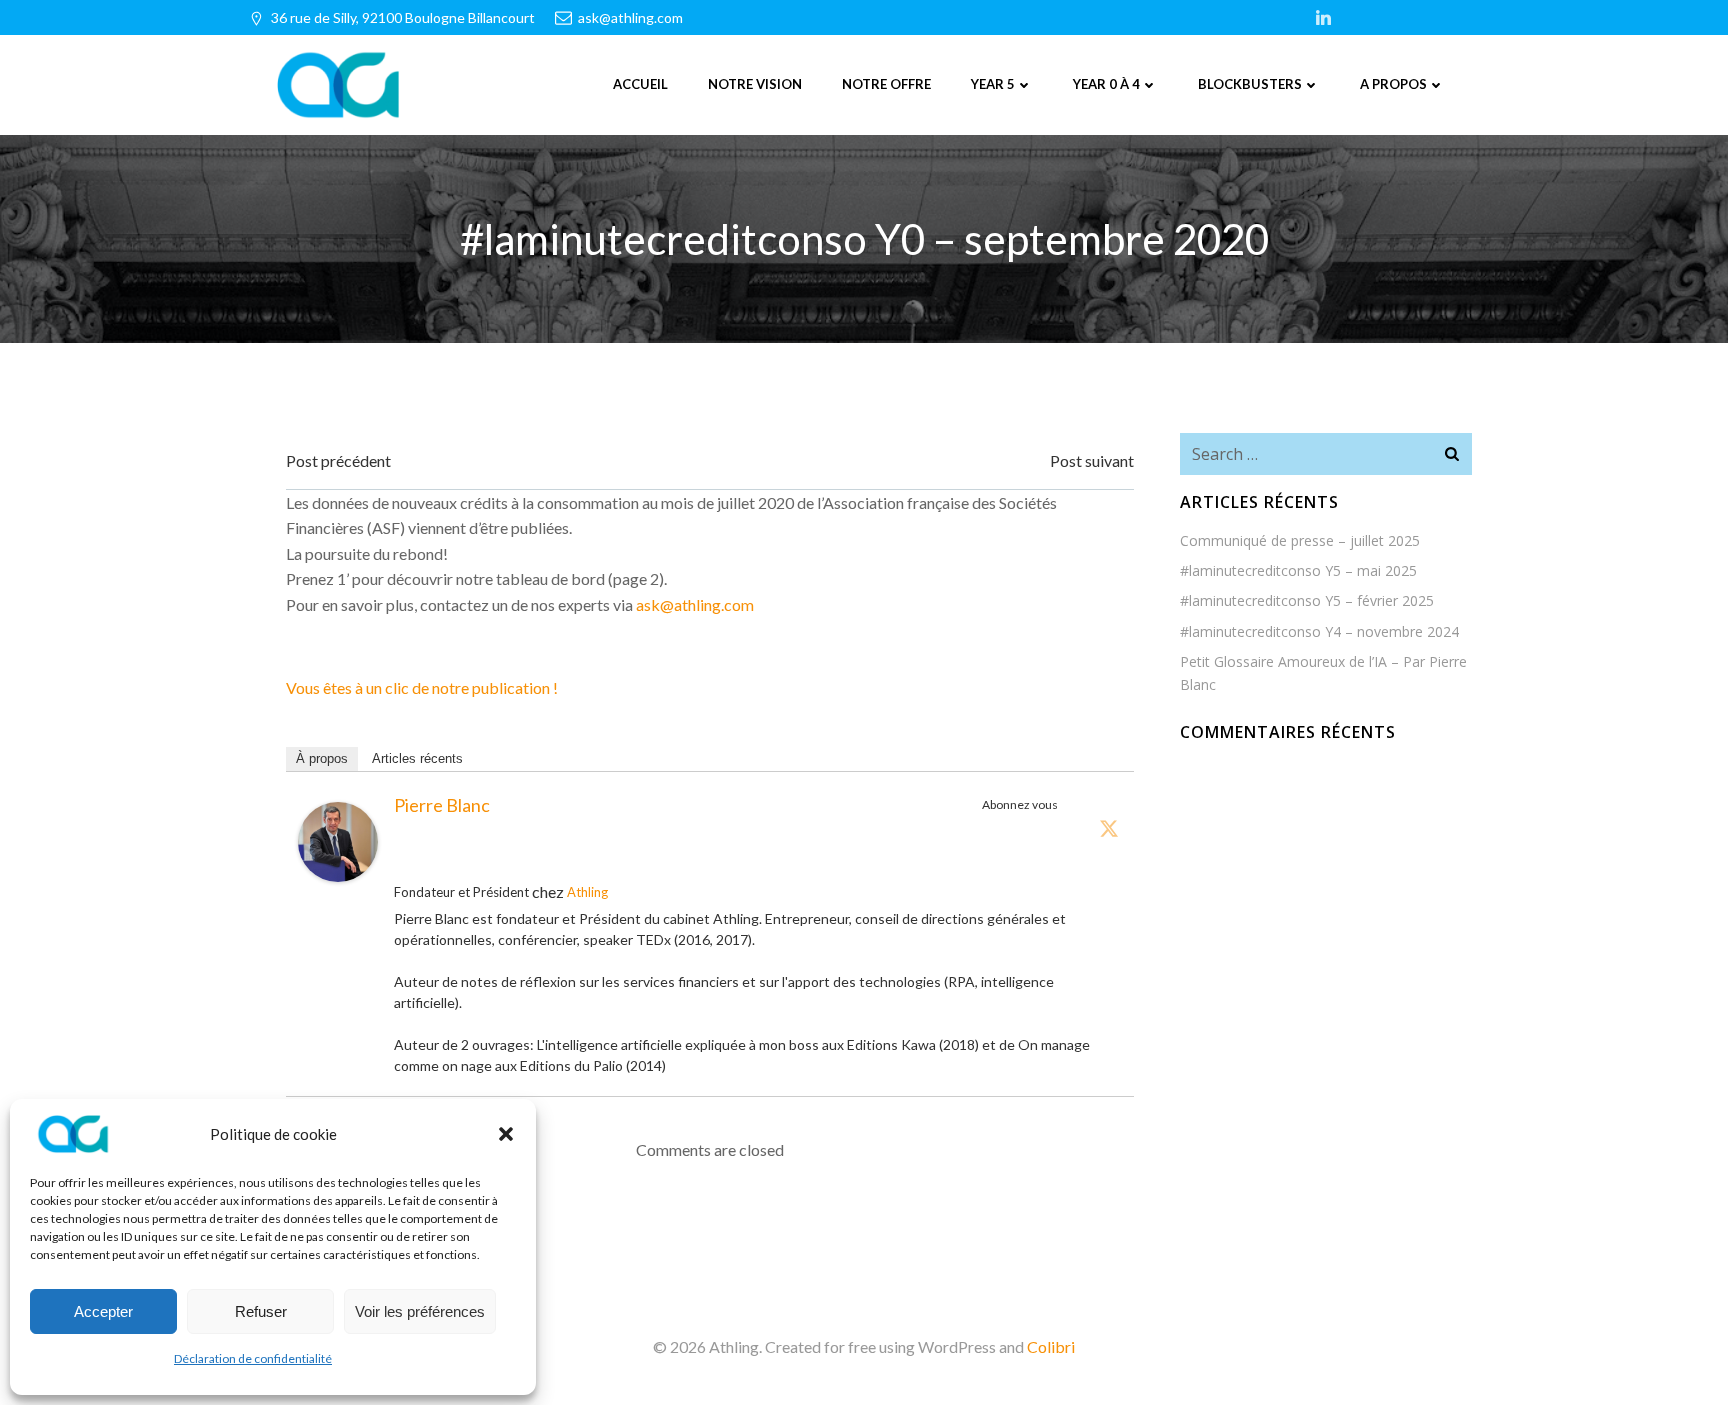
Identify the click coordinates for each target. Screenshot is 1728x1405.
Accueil (640, 84)
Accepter (103, 1311)
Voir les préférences (420, 1311)
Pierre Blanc (442, 805)
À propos (322, 758)
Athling (587, 892)
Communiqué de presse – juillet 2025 (1300, 540)
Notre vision (755, 84)
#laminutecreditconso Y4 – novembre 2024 (1319, 631)
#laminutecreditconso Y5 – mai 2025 (1298, 570)
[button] (506, 1134)
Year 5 (993, 84)
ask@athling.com (695, 604)
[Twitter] (1109, 828)
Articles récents (417, 758)
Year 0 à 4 (1106, 84)
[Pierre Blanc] (338, 839)
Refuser (261, 1311)
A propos (1393, 84)
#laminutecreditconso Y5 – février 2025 (1307, 600)
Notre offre (886, 84)
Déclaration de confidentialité (253, 1358)
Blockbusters (1250, 84)
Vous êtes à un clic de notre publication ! (422, 687)
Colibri (1051, 1346)
